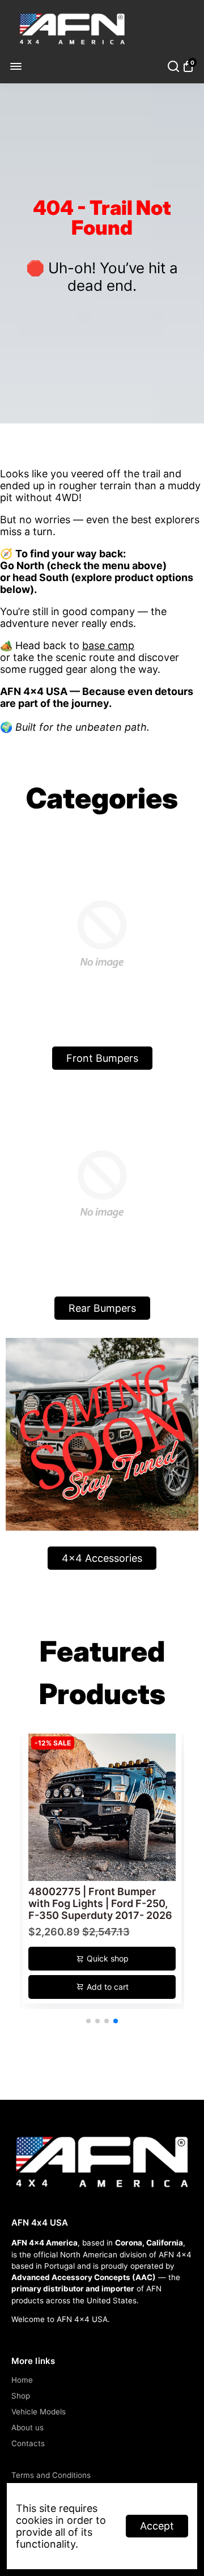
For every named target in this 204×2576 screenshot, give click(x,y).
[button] (88, 2021)
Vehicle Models (39, 2412)
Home (22, 2380)
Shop (21, 2396)
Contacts (28, 2443)
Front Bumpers (102, 1058)
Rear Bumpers (102, 1308)
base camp (108, 645)
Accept (157, 2526)
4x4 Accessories (102, 1558)
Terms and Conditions (51, 2475)
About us (27, 2427)
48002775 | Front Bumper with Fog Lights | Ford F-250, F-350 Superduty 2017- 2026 (100, 1903)
